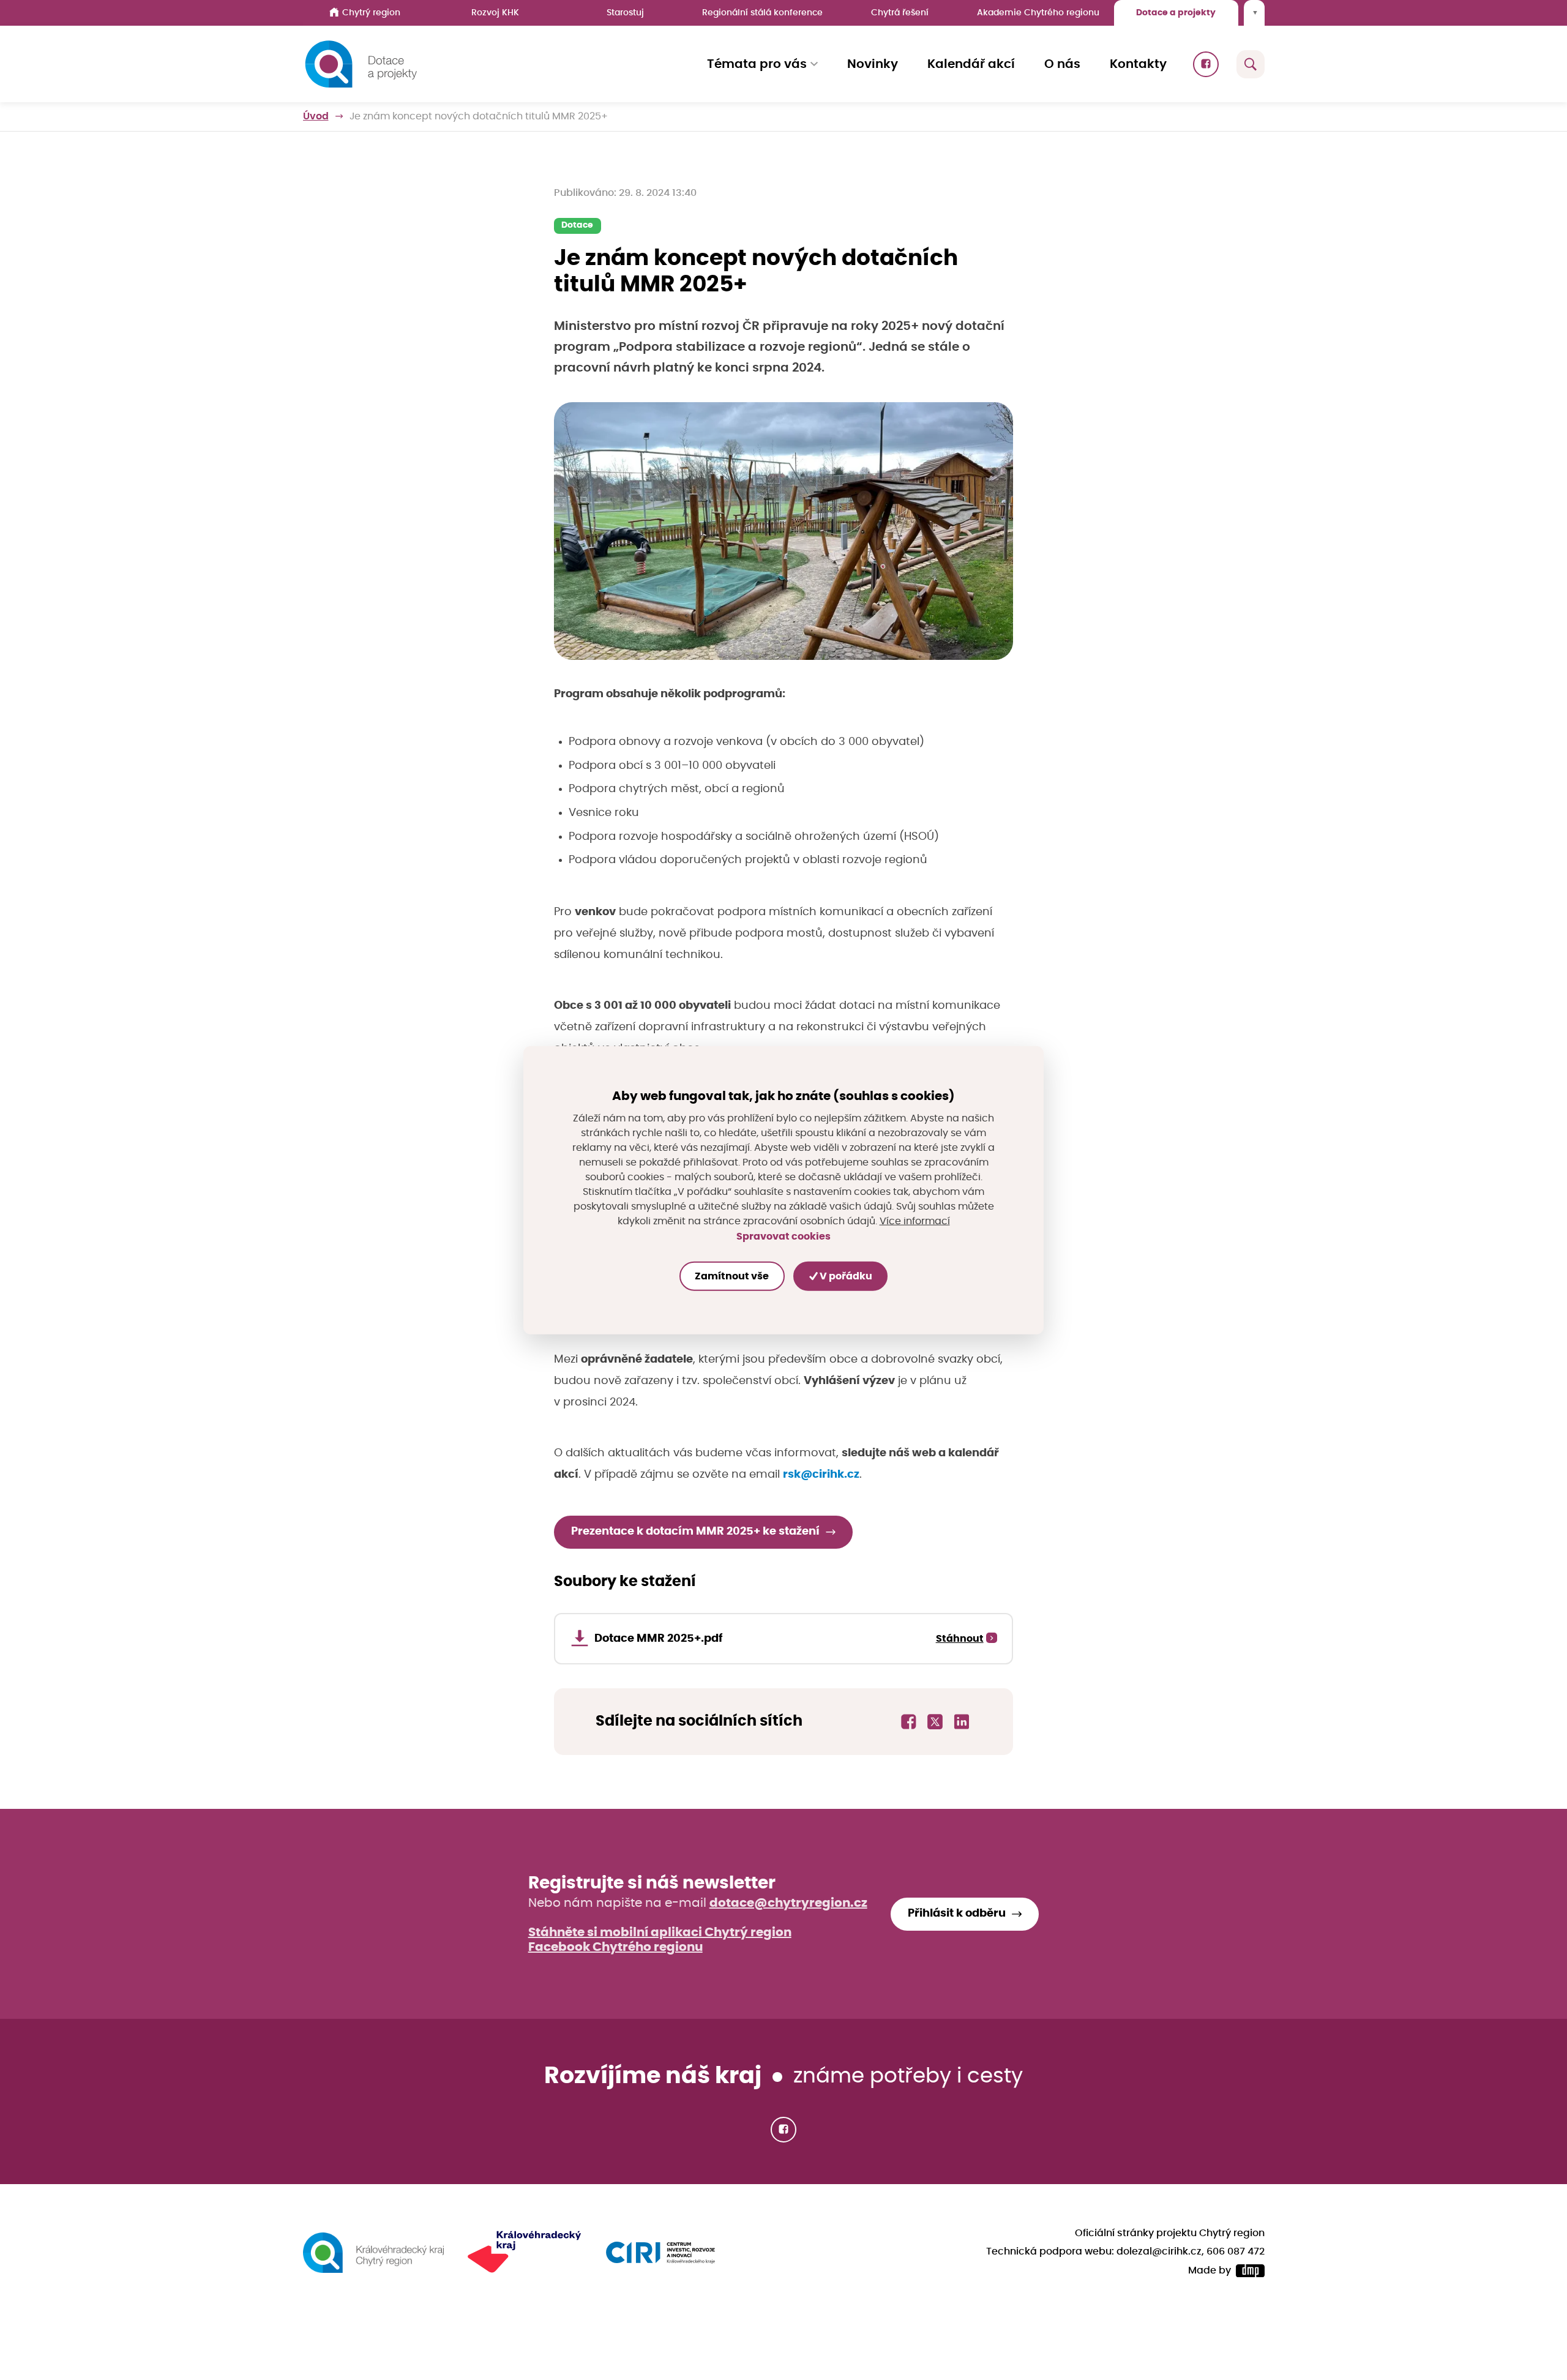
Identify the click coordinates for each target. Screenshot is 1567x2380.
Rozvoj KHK (495, 13)
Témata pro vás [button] (757, 64)
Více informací (915, 1221)
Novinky (873, 64)
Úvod (316, 116)
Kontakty (1138, 64)
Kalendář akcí (971, 64)
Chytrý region (371, 13)
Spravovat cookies (783, 1237)
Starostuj (625, 13)
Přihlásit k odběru (957, 1914)
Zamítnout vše (732, 1276)
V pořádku (845, 1276)
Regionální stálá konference (762, 13)
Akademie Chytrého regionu (1038, 13)
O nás (1062, 64)
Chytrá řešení (900, 13)
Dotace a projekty (1176, 13)
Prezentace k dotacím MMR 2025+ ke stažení (695, 1532)
